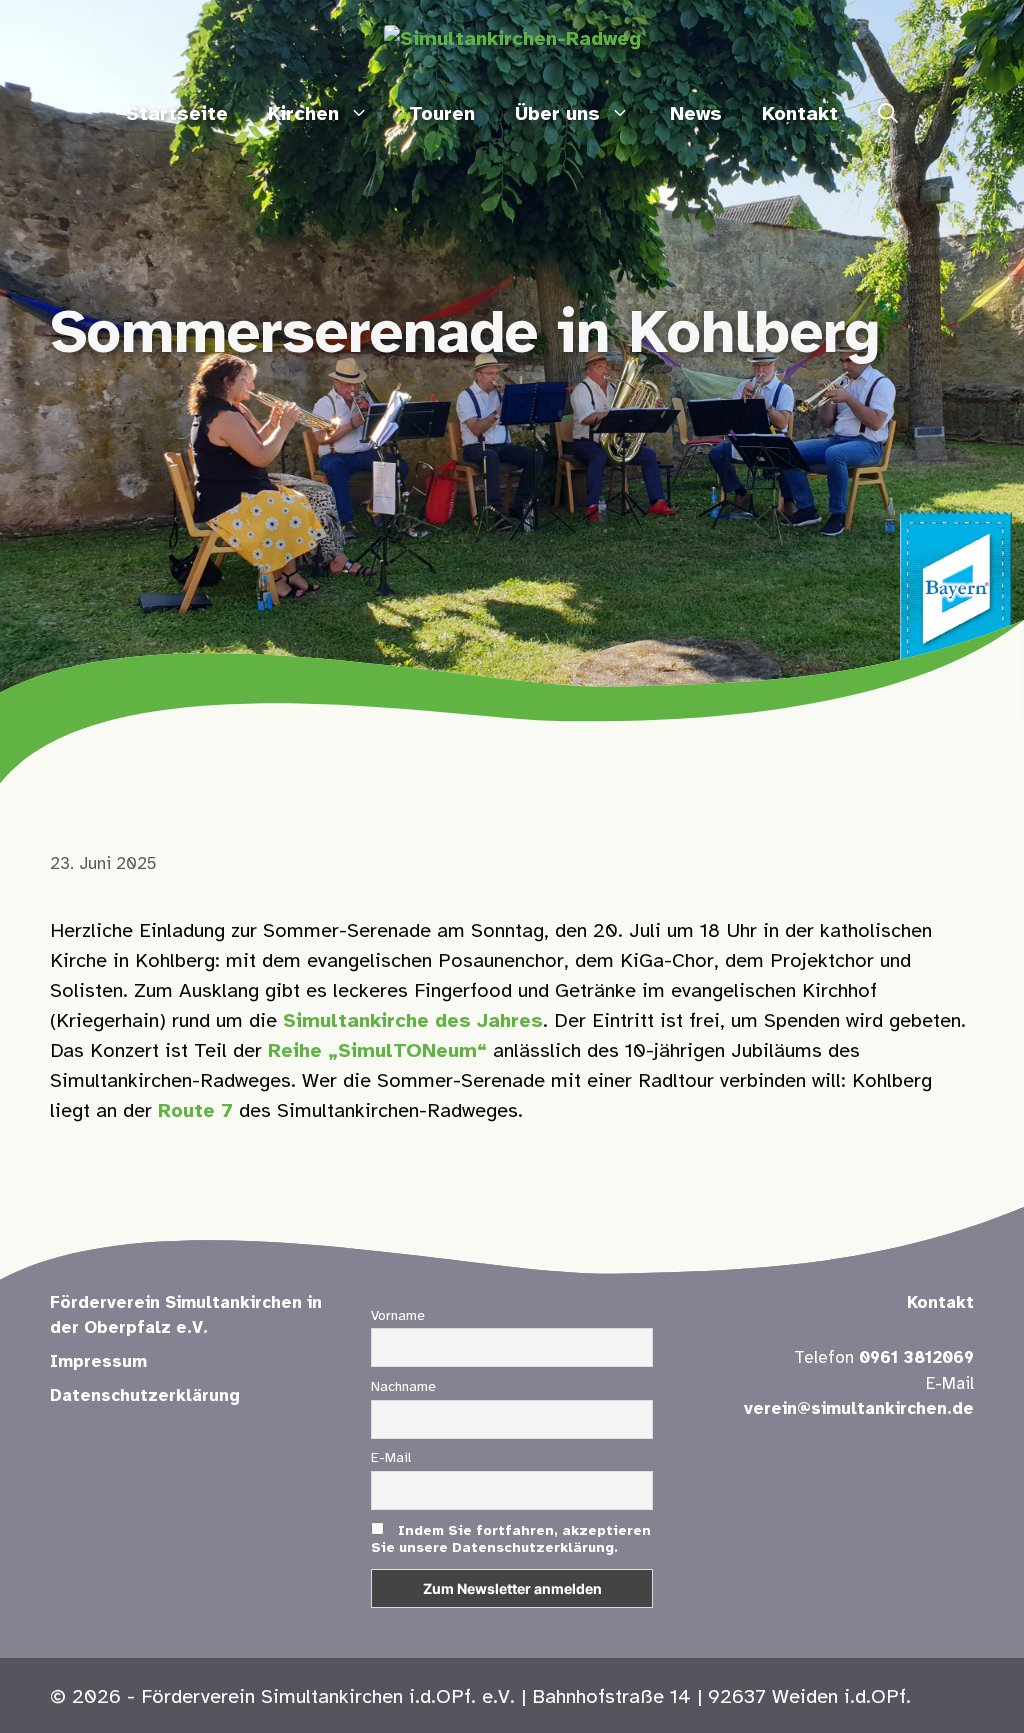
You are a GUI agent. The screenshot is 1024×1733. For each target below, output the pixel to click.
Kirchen (303, 114)
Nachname (403, 1387)
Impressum (98, 1362)
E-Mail (391, 1458)
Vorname (398, 1316)
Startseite (177, 114)
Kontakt (800, 114)
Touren (442, 114)
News (696, 114)
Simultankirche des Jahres (413, 1021)
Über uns (557, 114)
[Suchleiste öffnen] (888, 115)
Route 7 (195, 1111)
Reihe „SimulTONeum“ (377, 1051)
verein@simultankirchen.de (859, 1409)
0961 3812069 (916, 1358)
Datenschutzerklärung (145, 1396)
